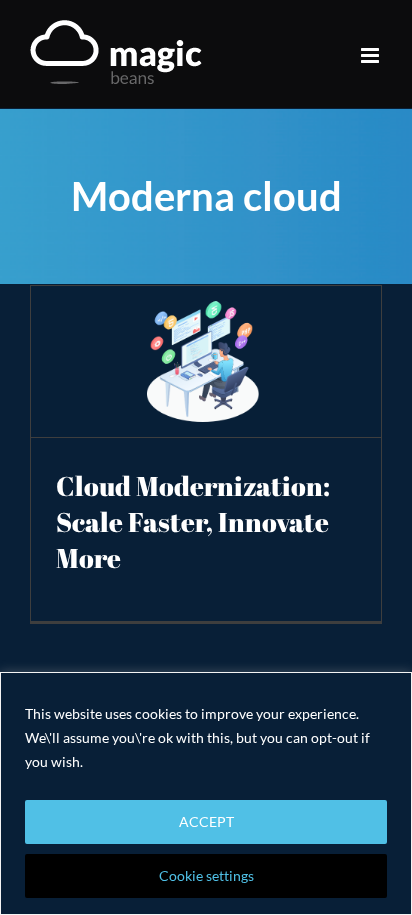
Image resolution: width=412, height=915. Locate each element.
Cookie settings (206, 875)
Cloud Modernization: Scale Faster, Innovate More (193, 521)
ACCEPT (206, 821)
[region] (206, 793)
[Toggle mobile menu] (371, 55)
